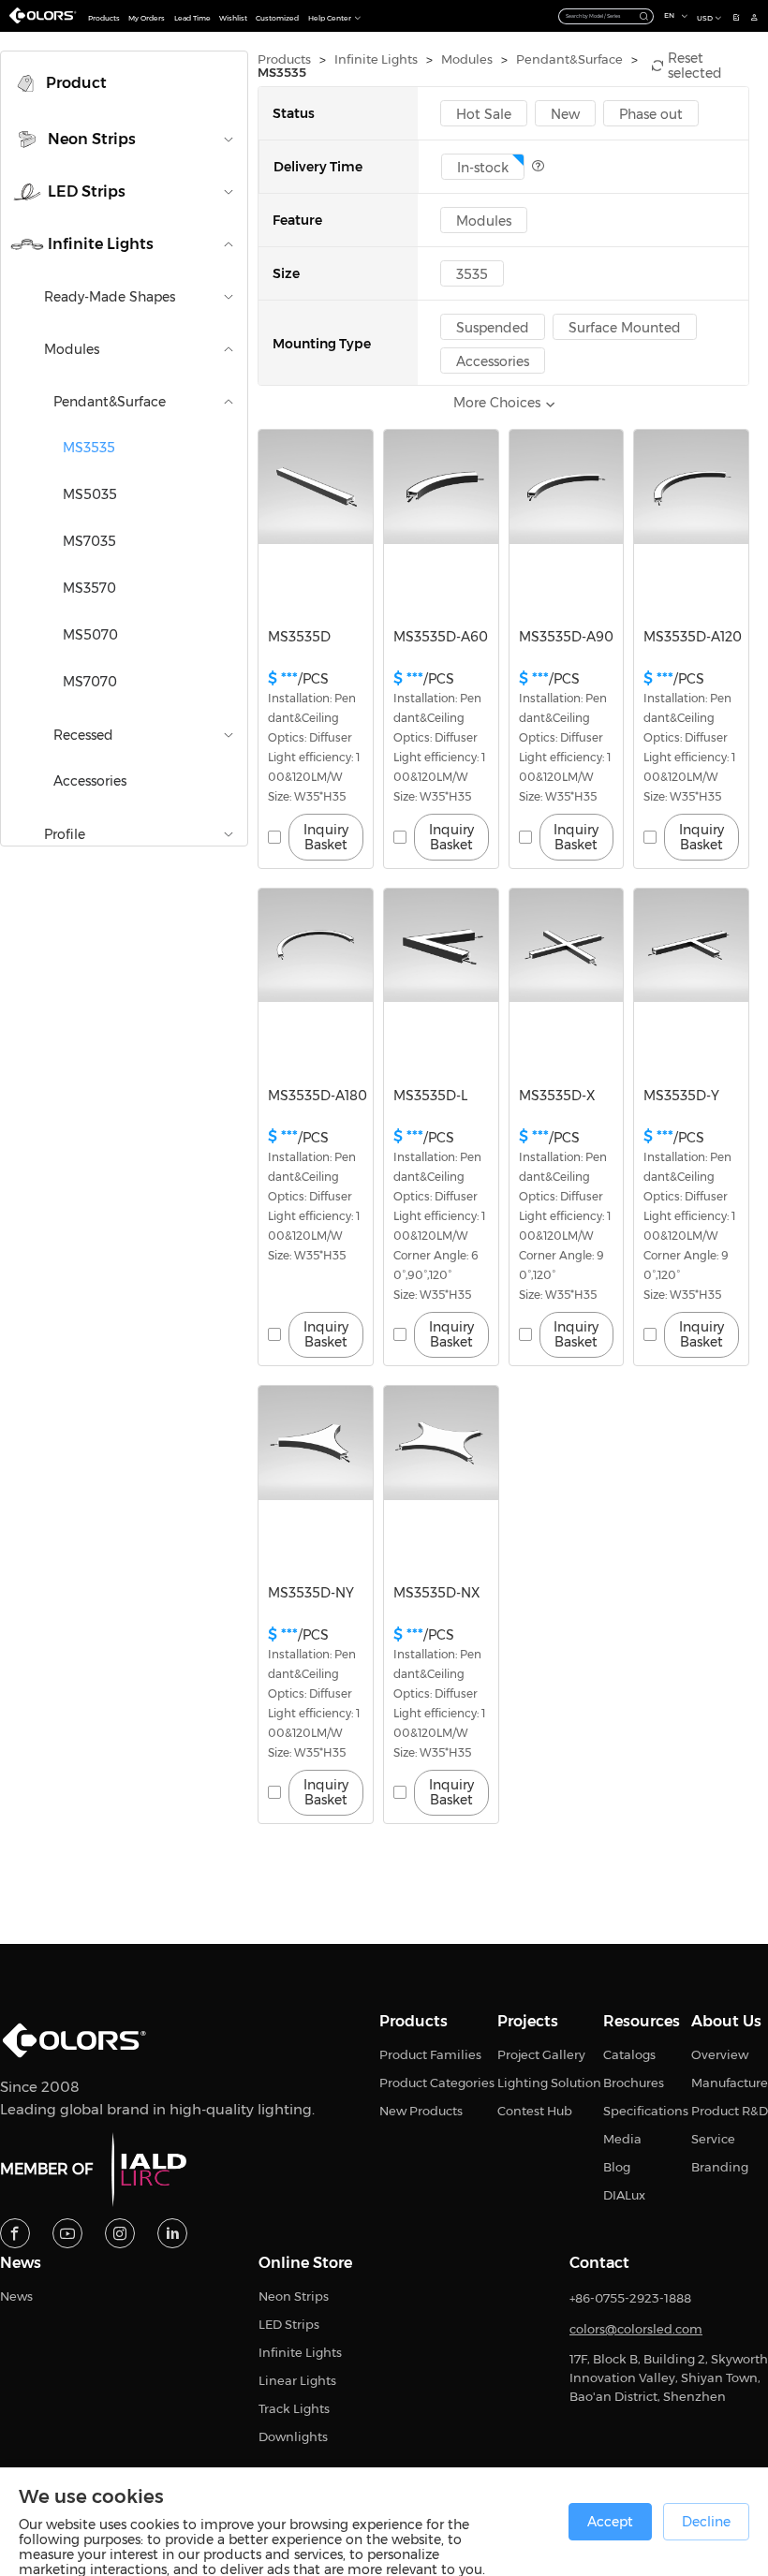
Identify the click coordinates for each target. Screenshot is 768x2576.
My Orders (147, 18)
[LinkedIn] (172, 2233)
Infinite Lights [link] (376, 59)
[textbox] (598, 16)
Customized (277, 18)
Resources (642, 2022)
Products (104, 18)
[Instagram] (120, 2233)
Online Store (305, 2263)
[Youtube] (67, 2233)
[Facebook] (15, 2233)
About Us (726, 2022)
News (21, 2263)
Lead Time (192, 18)
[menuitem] (124, 83)
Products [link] (284, 59)
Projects (528, 2022)
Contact (599, 2263)
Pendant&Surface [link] (569, 59)
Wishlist (233, 18)
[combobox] (606, 16)
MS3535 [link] (282, 73)
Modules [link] (467, 59)
